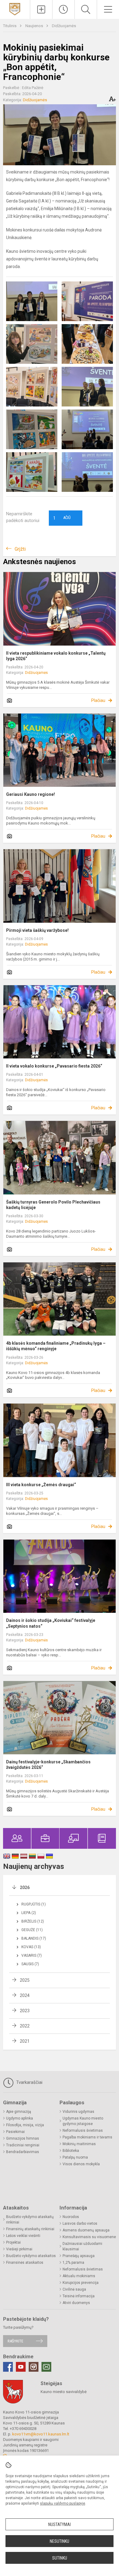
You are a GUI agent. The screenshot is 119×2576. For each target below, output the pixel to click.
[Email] (46, 2367)
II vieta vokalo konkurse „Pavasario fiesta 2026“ (54, 1066)
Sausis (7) (30, 1964)
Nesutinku (60, 2541)
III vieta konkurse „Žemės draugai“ (41, 1485)
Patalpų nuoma (75, 2157)
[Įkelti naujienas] (41, 9)
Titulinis (10, 26)
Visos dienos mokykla (81, 2164)
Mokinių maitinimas (79, 2144)
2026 (25, 1887)
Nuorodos (71, 2217)
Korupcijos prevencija (81, 2283)
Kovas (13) (31, 1947)
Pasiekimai (15, 2132)
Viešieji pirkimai (19, 2249)
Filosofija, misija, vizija (25, 2125)
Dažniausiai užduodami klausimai (82, 2246)
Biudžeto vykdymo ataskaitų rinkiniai (30, 2220)
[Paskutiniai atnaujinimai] (63, 9)
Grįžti (20, 549)
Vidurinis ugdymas (78, 2112)
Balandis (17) (34, 1938)
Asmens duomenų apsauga (86, 2230)
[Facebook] (8, 2367)
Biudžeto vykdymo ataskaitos (31, 2256)
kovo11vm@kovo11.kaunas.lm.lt (41, 2434)
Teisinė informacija (79, 2296)
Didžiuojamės (64, 26)
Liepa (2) (29, 1913)
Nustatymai (60, 2524)
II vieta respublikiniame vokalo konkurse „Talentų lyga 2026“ (56, 656)
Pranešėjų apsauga (79, 2256)
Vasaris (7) (32, 1955)
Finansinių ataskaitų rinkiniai (30, 2229)
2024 (25, 1995)
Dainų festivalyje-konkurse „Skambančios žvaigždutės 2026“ (48, 1765)
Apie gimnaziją (19, 2112)
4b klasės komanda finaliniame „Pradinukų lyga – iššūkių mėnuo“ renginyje (56, 1346)
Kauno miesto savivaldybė (64, 2392)
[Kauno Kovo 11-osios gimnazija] (15, 9)
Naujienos (35, 26)
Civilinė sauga (74, 2289)
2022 (25, 2026)
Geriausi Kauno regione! (31, 794)
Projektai (13, 2242)
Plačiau (98, 700)
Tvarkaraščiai (29, 2082)
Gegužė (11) (32, 1930)
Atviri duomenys (76, 2303)
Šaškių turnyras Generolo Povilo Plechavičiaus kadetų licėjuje (53, 1205)
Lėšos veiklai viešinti (23, 2236)
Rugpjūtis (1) (34, 1904)
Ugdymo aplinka (20, 2118)
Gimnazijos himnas (23, 2138)
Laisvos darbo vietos (80, 2224)
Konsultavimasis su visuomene (89, 2237)
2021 (25, 2041)
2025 (25, 1980)
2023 (25, 2011)
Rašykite (15, 2341)
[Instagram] (34, 2367)
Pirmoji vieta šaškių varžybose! (37, 930)
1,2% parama (73, 2263)
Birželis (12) (33, 1921)
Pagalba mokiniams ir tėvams (87, 2137)
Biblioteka (71, 2151)
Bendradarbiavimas (23, 2152)
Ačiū (62, 518)
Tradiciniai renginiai (23, 2145)
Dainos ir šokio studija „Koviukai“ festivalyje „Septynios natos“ (51, 1623)
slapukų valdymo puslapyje (63, 2503)
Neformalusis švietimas (83, 2131)
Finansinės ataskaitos (25, 2263)
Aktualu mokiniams (79, 2276)
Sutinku (60, 2558)
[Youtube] (21, 2367)
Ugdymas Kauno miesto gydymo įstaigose (83, 2121)
